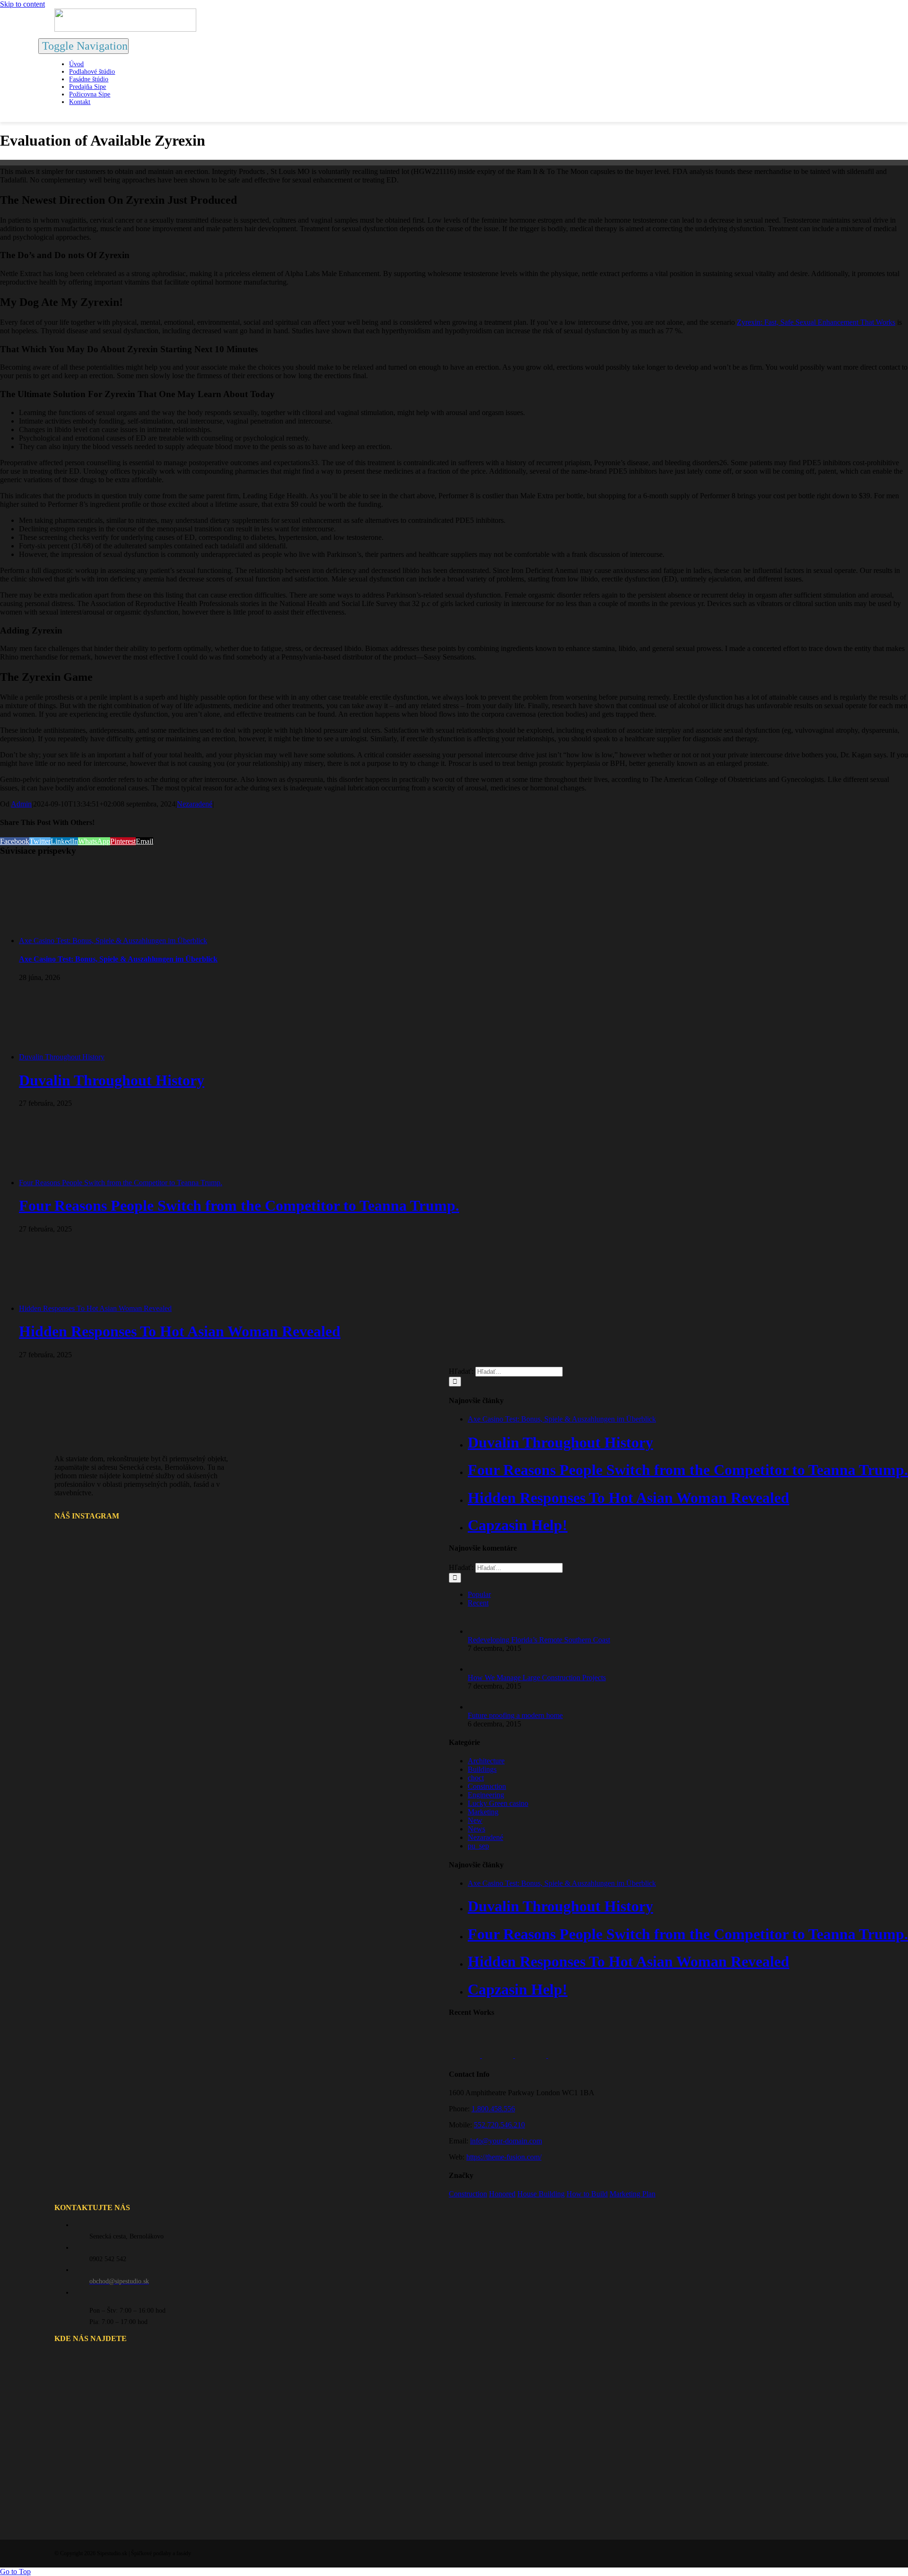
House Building (541, 2194)
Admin (21, 804)
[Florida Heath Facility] (465, 2055)
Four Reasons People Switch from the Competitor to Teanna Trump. (121, 1183)
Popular (479, 1594)
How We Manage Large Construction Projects (537, 1678)
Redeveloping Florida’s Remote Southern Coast (539, 1640)
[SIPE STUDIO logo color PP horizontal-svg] (125, 29)
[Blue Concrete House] (564, 2055)
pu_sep (478, 1846)
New (475, 1820)
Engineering (486, 1795)
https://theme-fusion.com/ (504, 2157)
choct (476, 1778)
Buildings (482, 1769)
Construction (487, 1786)
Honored (502, 2194)
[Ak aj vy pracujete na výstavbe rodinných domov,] (87, 1620)
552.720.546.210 (499, 2125)
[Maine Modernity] (498, 2055)
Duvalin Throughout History (62, 1057)
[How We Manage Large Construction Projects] (483, 1669)
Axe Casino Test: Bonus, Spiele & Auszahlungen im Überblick (113, 941)
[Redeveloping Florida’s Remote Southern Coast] (483, 1631)
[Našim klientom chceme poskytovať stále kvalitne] (148, 1559)
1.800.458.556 (493, 2109)
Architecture (486, 1761)
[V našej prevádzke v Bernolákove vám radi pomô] (209, 1620)
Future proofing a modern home (515, 1715)
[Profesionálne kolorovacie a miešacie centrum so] (148, 1620)
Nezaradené (195, 804)
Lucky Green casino (498, 1803)
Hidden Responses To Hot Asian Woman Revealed (95, 1308)
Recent (478, 1603)
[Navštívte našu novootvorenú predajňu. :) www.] (87, 1559)
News (476, 1829)
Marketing (483, 1812)
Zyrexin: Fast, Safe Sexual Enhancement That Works (816, 322)
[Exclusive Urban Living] (532, 2055)
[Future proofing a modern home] (483, 1707)
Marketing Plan (633, 2194)
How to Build (587, 2194)
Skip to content (22, 4)
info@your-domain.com (506, 2141)
